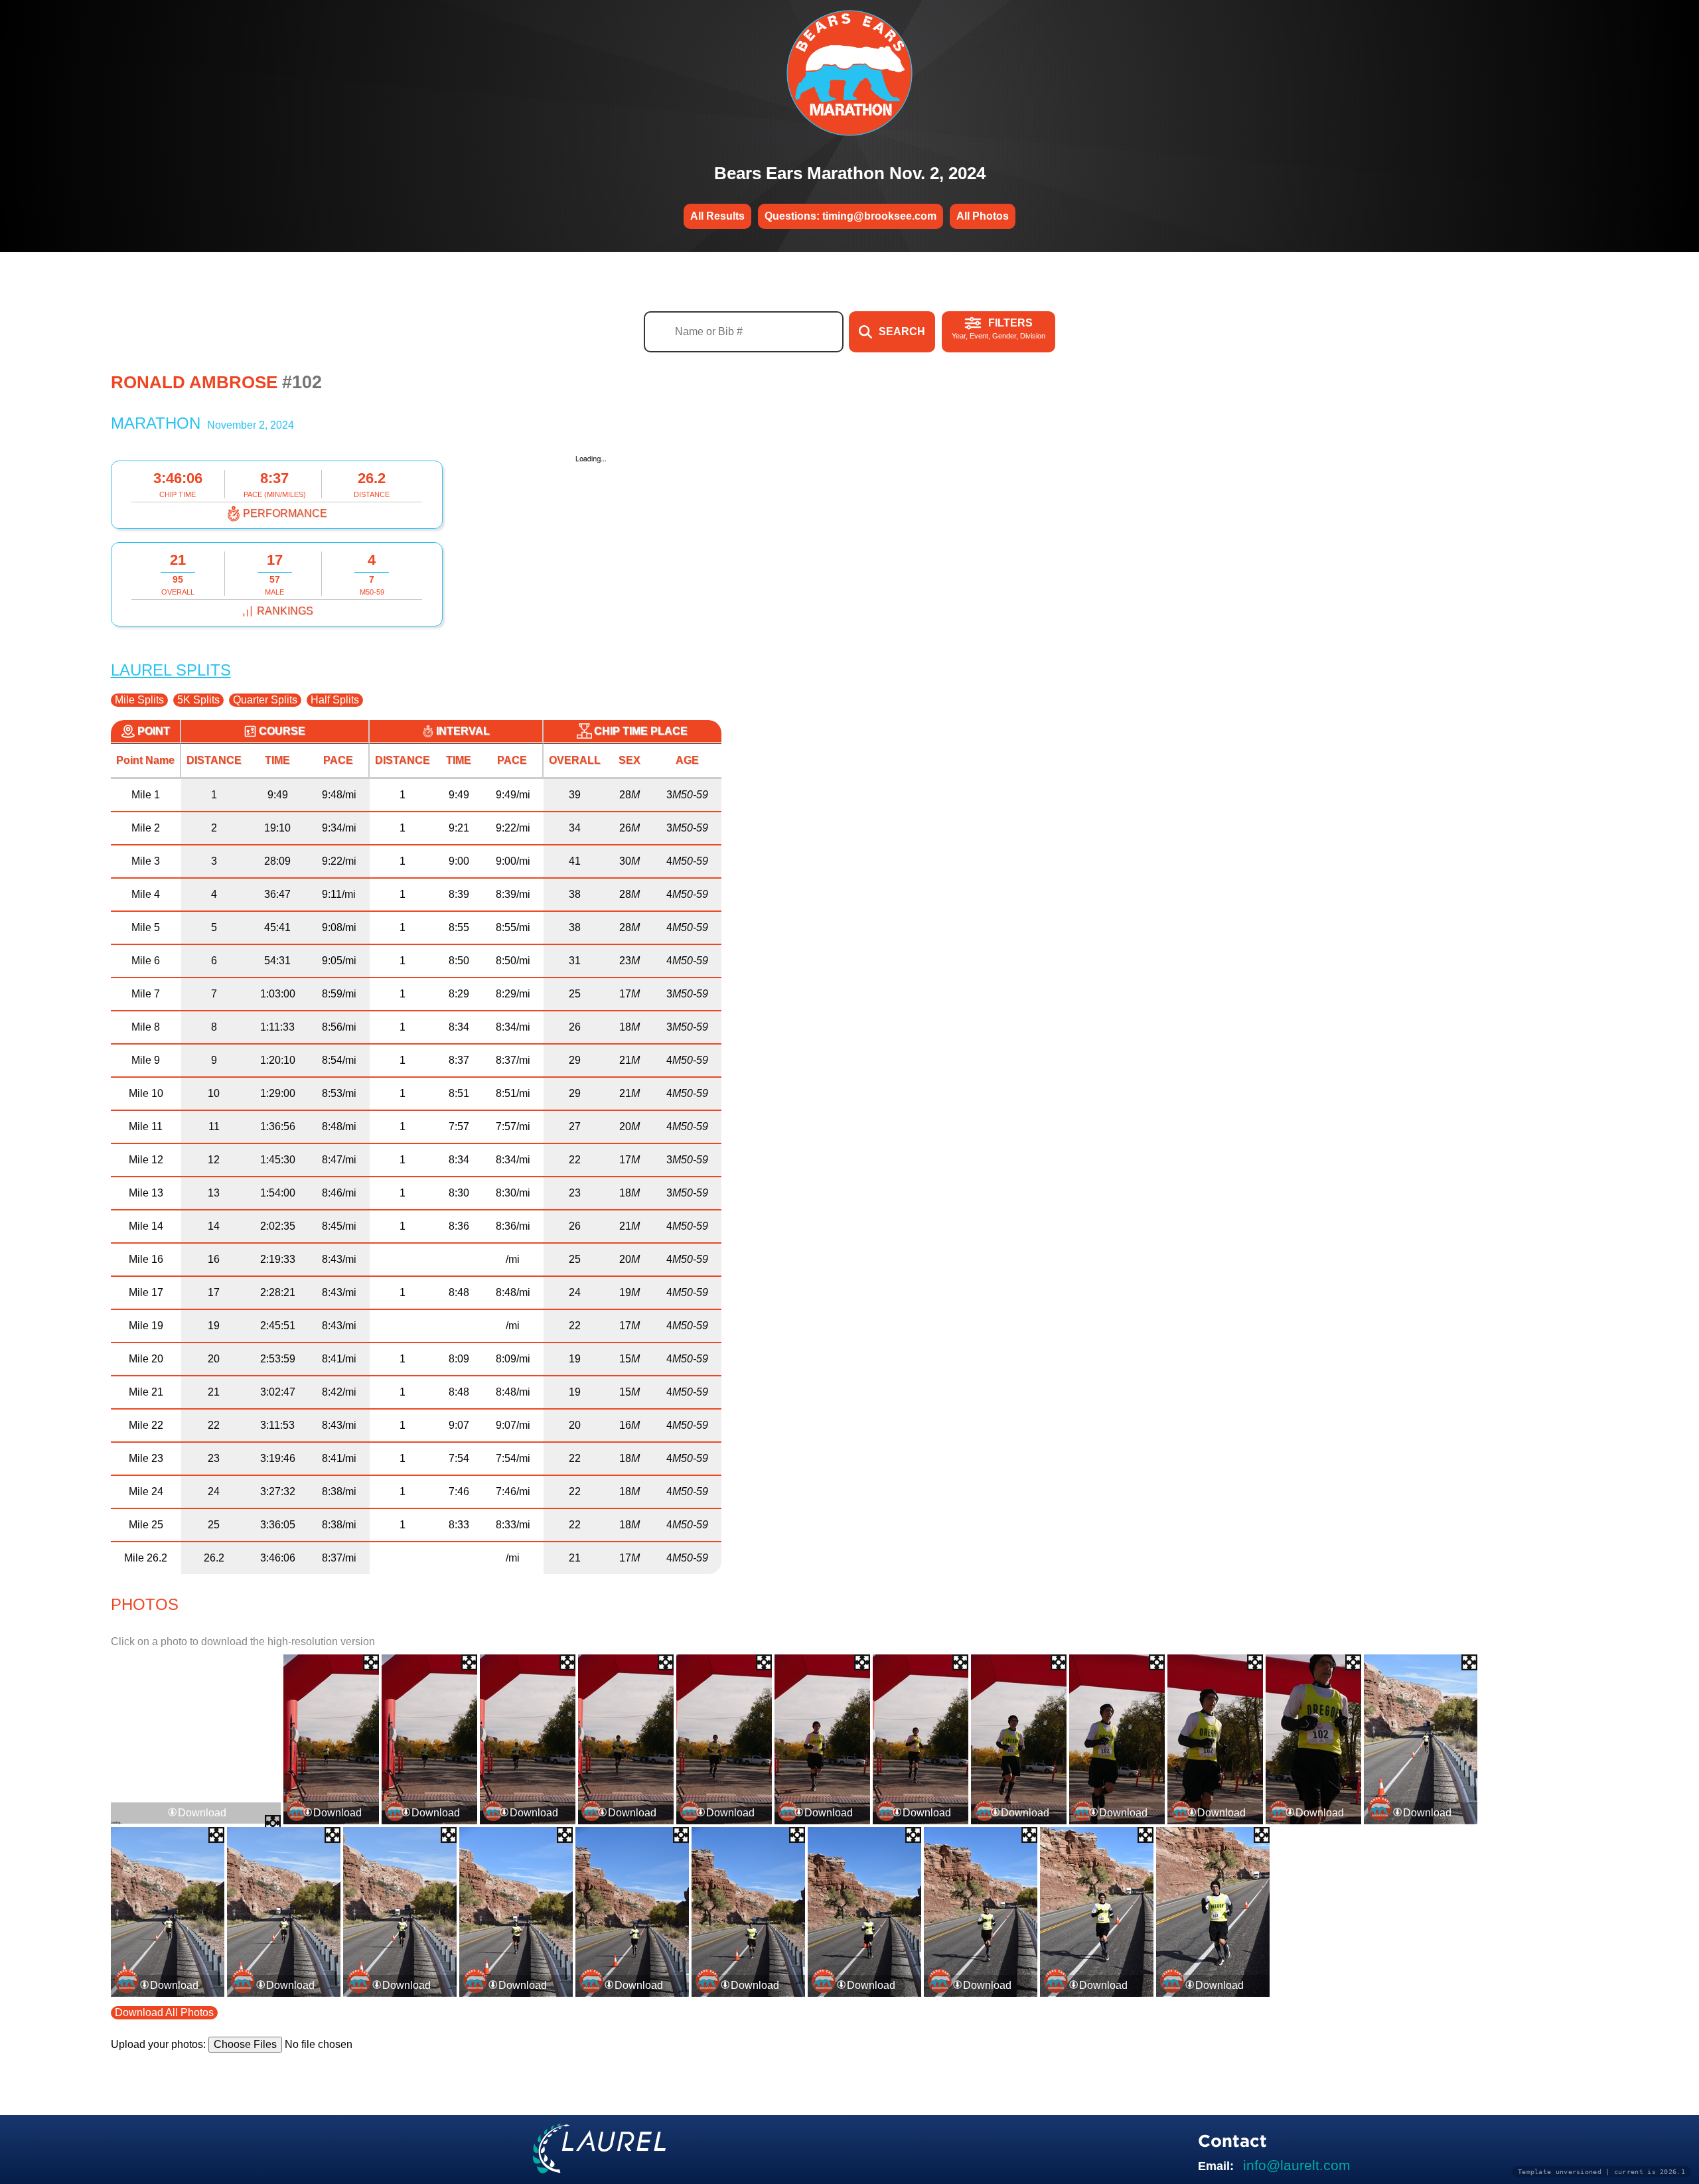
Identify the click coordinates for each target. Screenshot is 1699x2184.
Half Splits (335, 700)
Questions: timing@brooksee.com (850, 216)
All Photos (983, 216)
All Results (717, 216)
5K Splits (198, 700)
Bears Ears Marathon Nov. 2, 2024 (850, 173)
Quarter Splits (265, 700)
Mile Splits (139, 700)
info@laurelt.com (1297, 2165)
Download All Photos (164, 2012)
